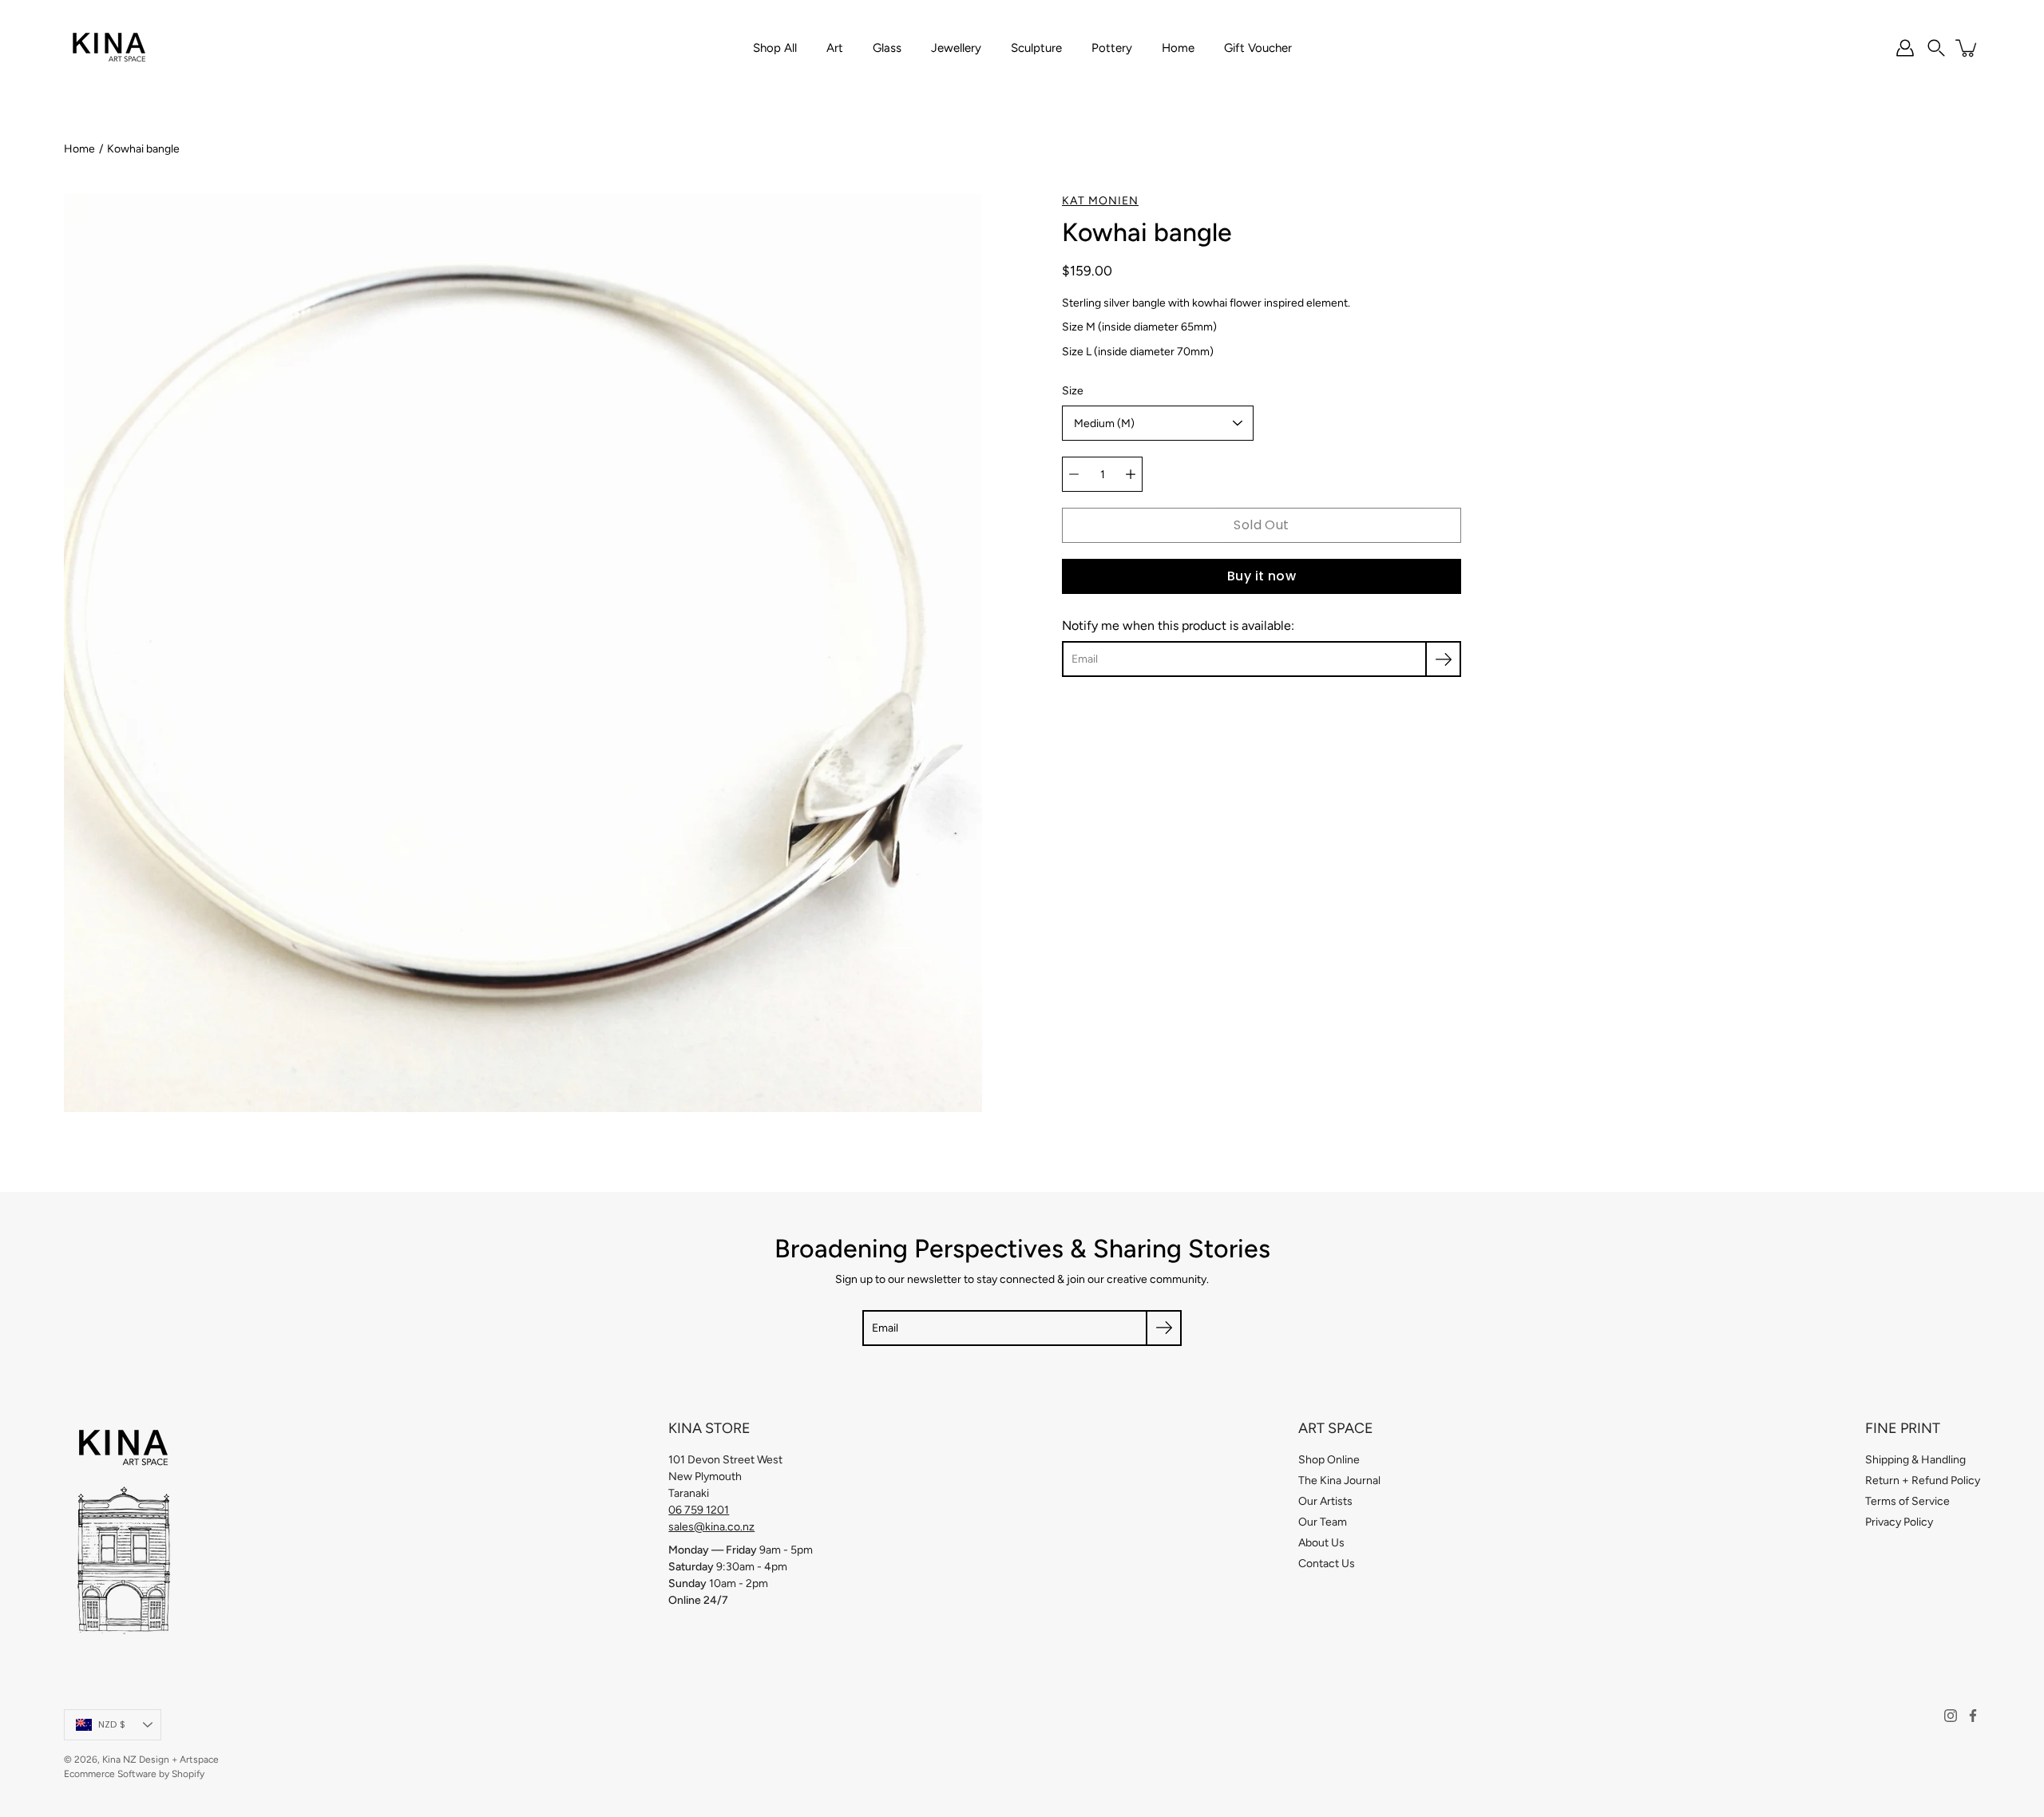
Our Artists (1325, 1501)
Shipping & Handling (1915, 1460)
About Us (1321, 1543)
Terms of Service (1907, 1501)
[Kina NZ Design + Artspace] (110, 48)
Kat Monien (1100, 201)
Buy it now (1262, 576)
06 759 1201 (699, 1510)
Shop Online (1329, 1460)
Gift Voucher (1258, 48)
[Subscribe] (1443, 659)
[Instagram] (1951, 1716)
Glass (887, 48)
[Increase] (1131, 474)
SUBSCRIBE (1591, 1074)
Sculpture (1036, 48)
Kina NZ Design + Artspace (160, 1760)
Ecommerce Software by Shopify (134, 1774)
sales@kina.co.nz (711, 1527)
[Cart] (1967, 48)
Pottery (1112, 48)
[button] (1936, 48)
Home (1178, 48)
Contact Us (1327, 1564)
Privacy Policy (1899, 1522)
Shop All (775, 48)
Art (835, 48)
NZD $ (112, 1724)
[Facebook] (1973, 1716)
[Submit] (1164, 1328)
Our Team (1323, 1522)
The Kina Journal (1339, 1481)
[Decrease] (1074, 474)
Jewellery (956, 48)
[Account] (1905, 48)
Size (1073, 391)
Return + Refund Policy (1923, 1481)
